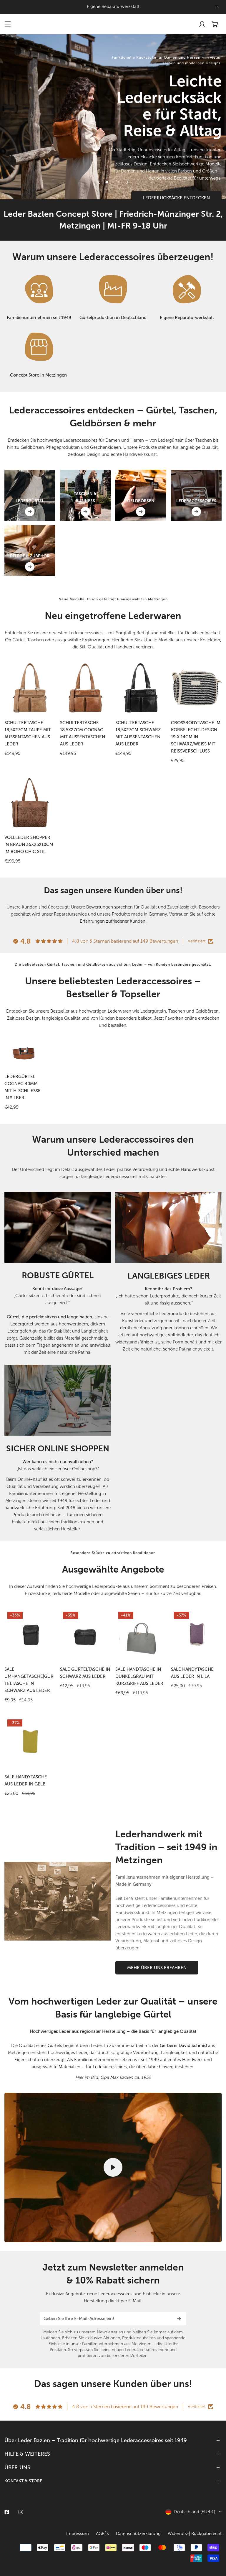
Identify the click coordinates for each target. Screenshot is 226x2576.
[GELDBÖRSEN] (141, 512)
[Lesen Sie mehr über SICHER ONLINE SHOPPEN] (58, 1400)
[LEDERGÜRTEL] (30, 512)
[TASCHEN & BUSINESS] (85, 512)
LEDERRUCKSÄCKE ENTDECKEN (176, 198)
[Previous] (99, 182)
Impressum (78, 2534)
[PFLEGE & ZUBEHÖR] (30, 567)
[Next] (127, 182)
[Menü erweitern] (8, 24)
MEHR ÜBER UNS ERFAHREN (157, 1968)
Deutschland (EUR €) (194, 2512)
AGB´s (102, 2534)
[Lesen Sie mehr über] (39, 289)
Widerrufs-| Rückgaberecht (195, 2534)
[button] (215, 24)
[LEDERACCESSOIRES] (196, 512)
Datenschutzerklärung (138, 2534)
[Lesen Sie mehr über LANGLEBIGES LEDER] (168, 1228)
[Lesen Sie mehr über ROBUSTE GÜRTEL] (58, 1227)
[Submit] (179, 2318)
